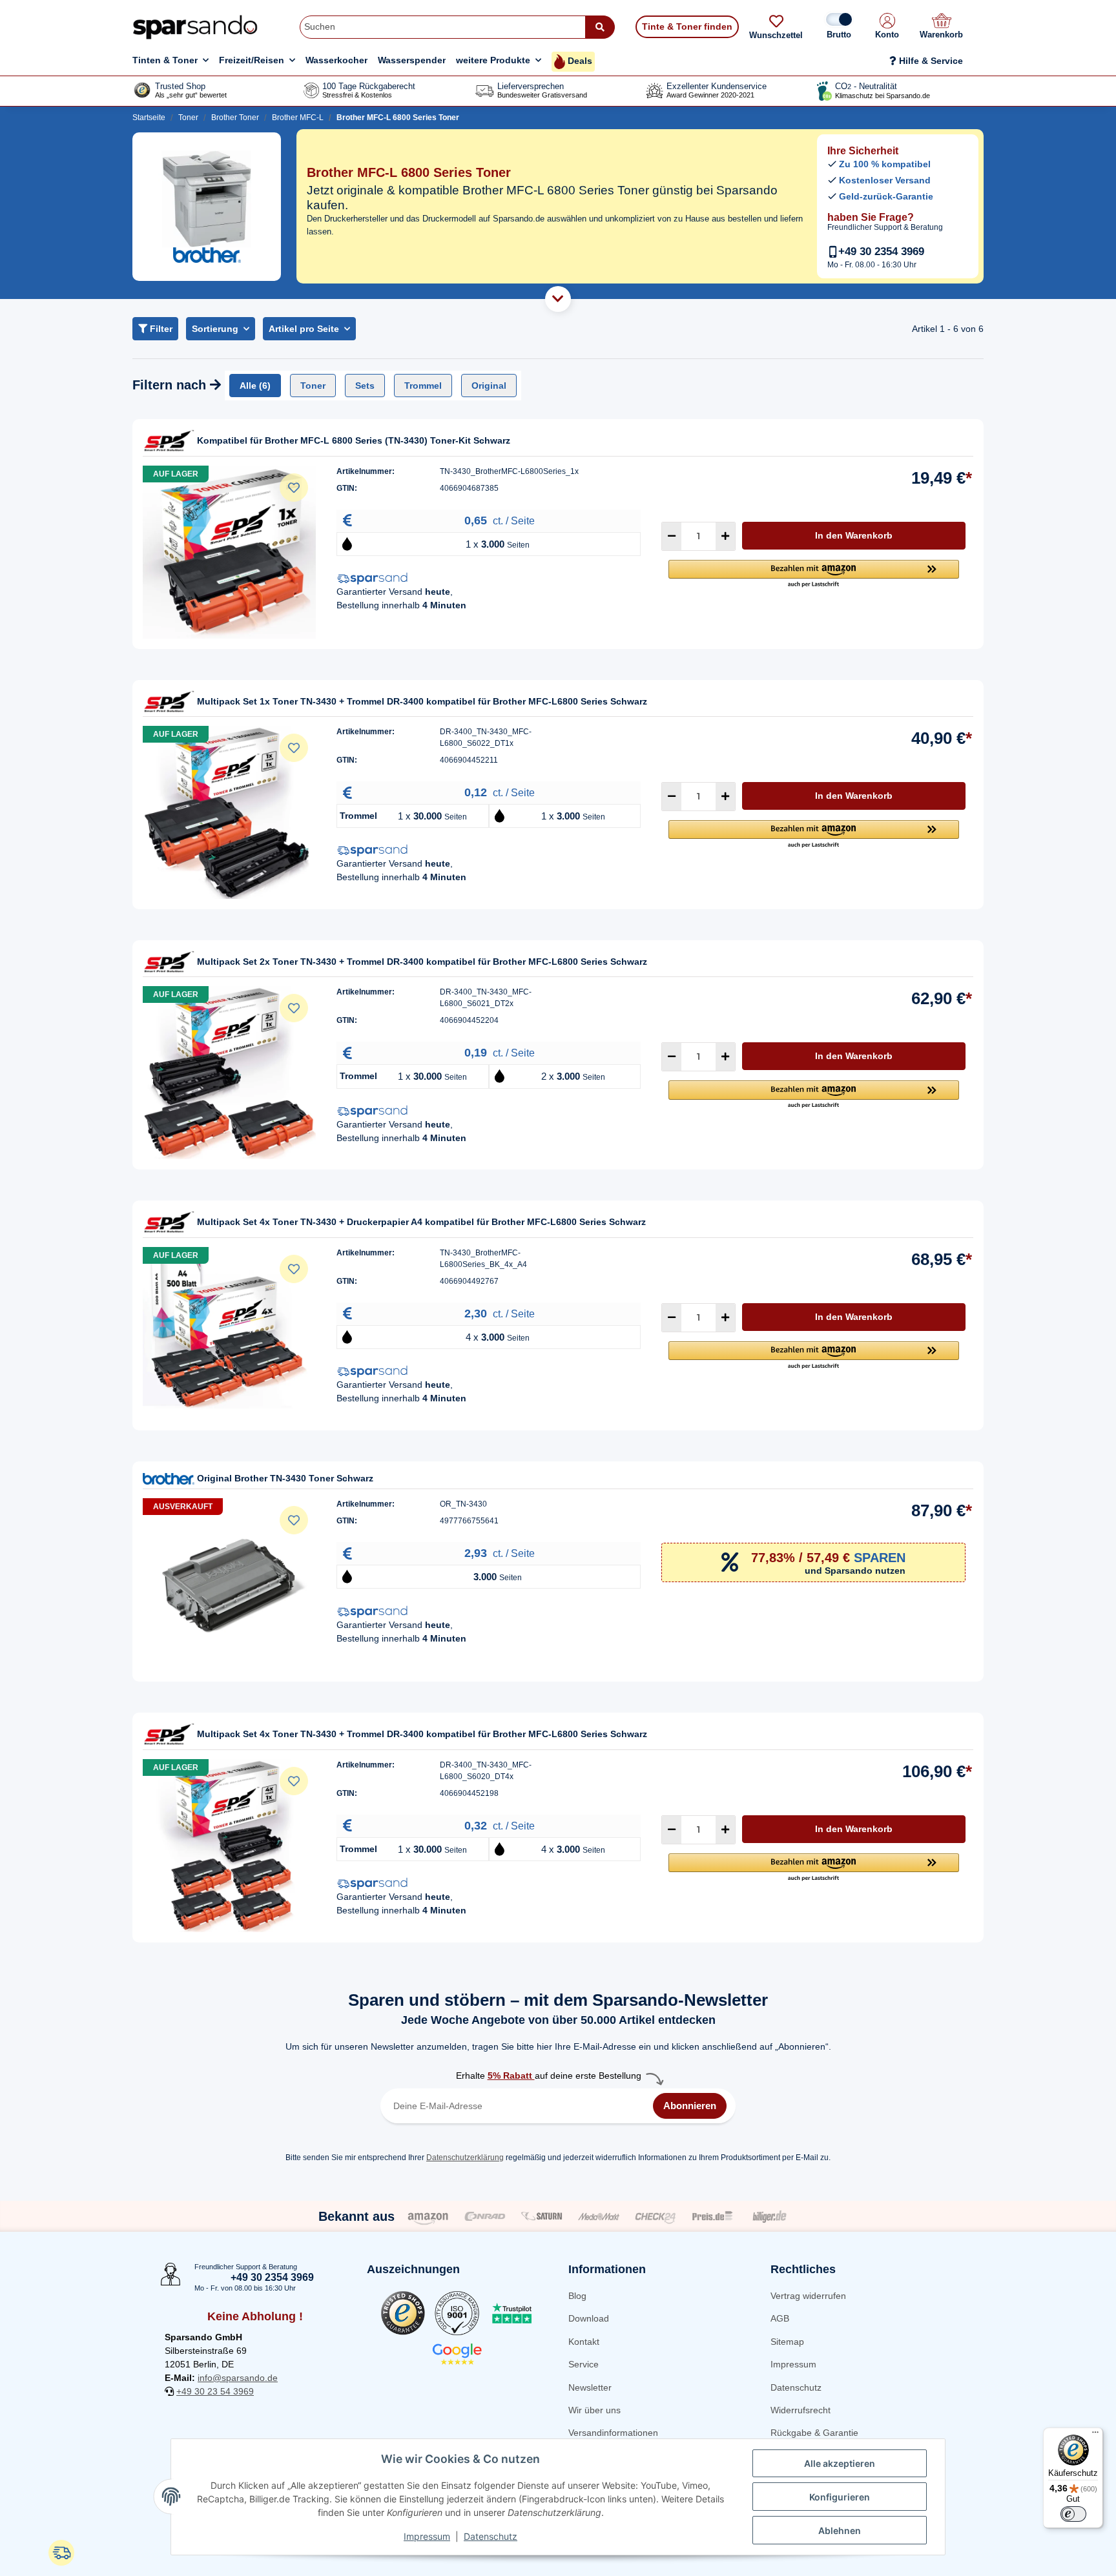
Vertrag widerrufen (808, 2296)
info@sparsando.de (238, 2378)
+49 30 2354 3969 (881, 252)
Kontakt (584, 2342)
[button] (887, 27)
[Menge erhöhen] (725, 536)
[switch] (1073, 2514)
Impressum (793, 2364)
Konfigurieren (840, 2497)
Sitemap (787, 2342)
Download (589, 2318)
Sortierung (215, 329)
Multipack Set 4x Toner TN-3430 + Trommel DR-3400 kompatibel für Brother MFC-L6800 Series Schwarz (422, 1734)
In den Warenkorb (854, 535)
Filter (160, 329)
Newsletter (590, 2387)
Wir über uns (594, 2410)
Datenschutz (796, 2387)
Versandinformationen (613, 2433)
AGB (780, 2318)
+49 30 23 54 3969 (215, 2391)
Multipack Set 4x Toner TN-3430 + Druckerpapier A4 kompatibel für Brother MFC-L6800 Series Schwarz (421, 1222)
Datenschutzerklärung (465, 2158)
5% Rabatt (511, 2076)
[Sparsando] (195, 27)
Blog (577, 2296)
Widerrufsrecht (801, 2410)
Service (584, 2364)
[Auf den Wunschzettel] (294, 488)
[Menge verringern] (672, 536)
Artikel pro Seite (304, 329)
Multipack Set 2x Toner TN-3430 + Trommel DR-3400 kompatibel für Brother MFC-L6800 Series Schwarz (422, 962)
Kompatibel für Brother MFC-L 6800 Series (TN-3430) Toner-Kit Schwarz (354, 440)
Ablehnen (840, 2530)
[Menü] (1095, 2435)
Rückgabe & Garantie (814, 2433)
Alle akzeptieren (840, 2463)
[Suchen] (600, 27)
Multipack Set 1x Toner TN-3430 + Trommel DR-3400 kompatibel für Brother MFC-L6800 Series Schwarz (422, 701)
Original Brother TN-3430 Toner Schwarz (285, 1478)
